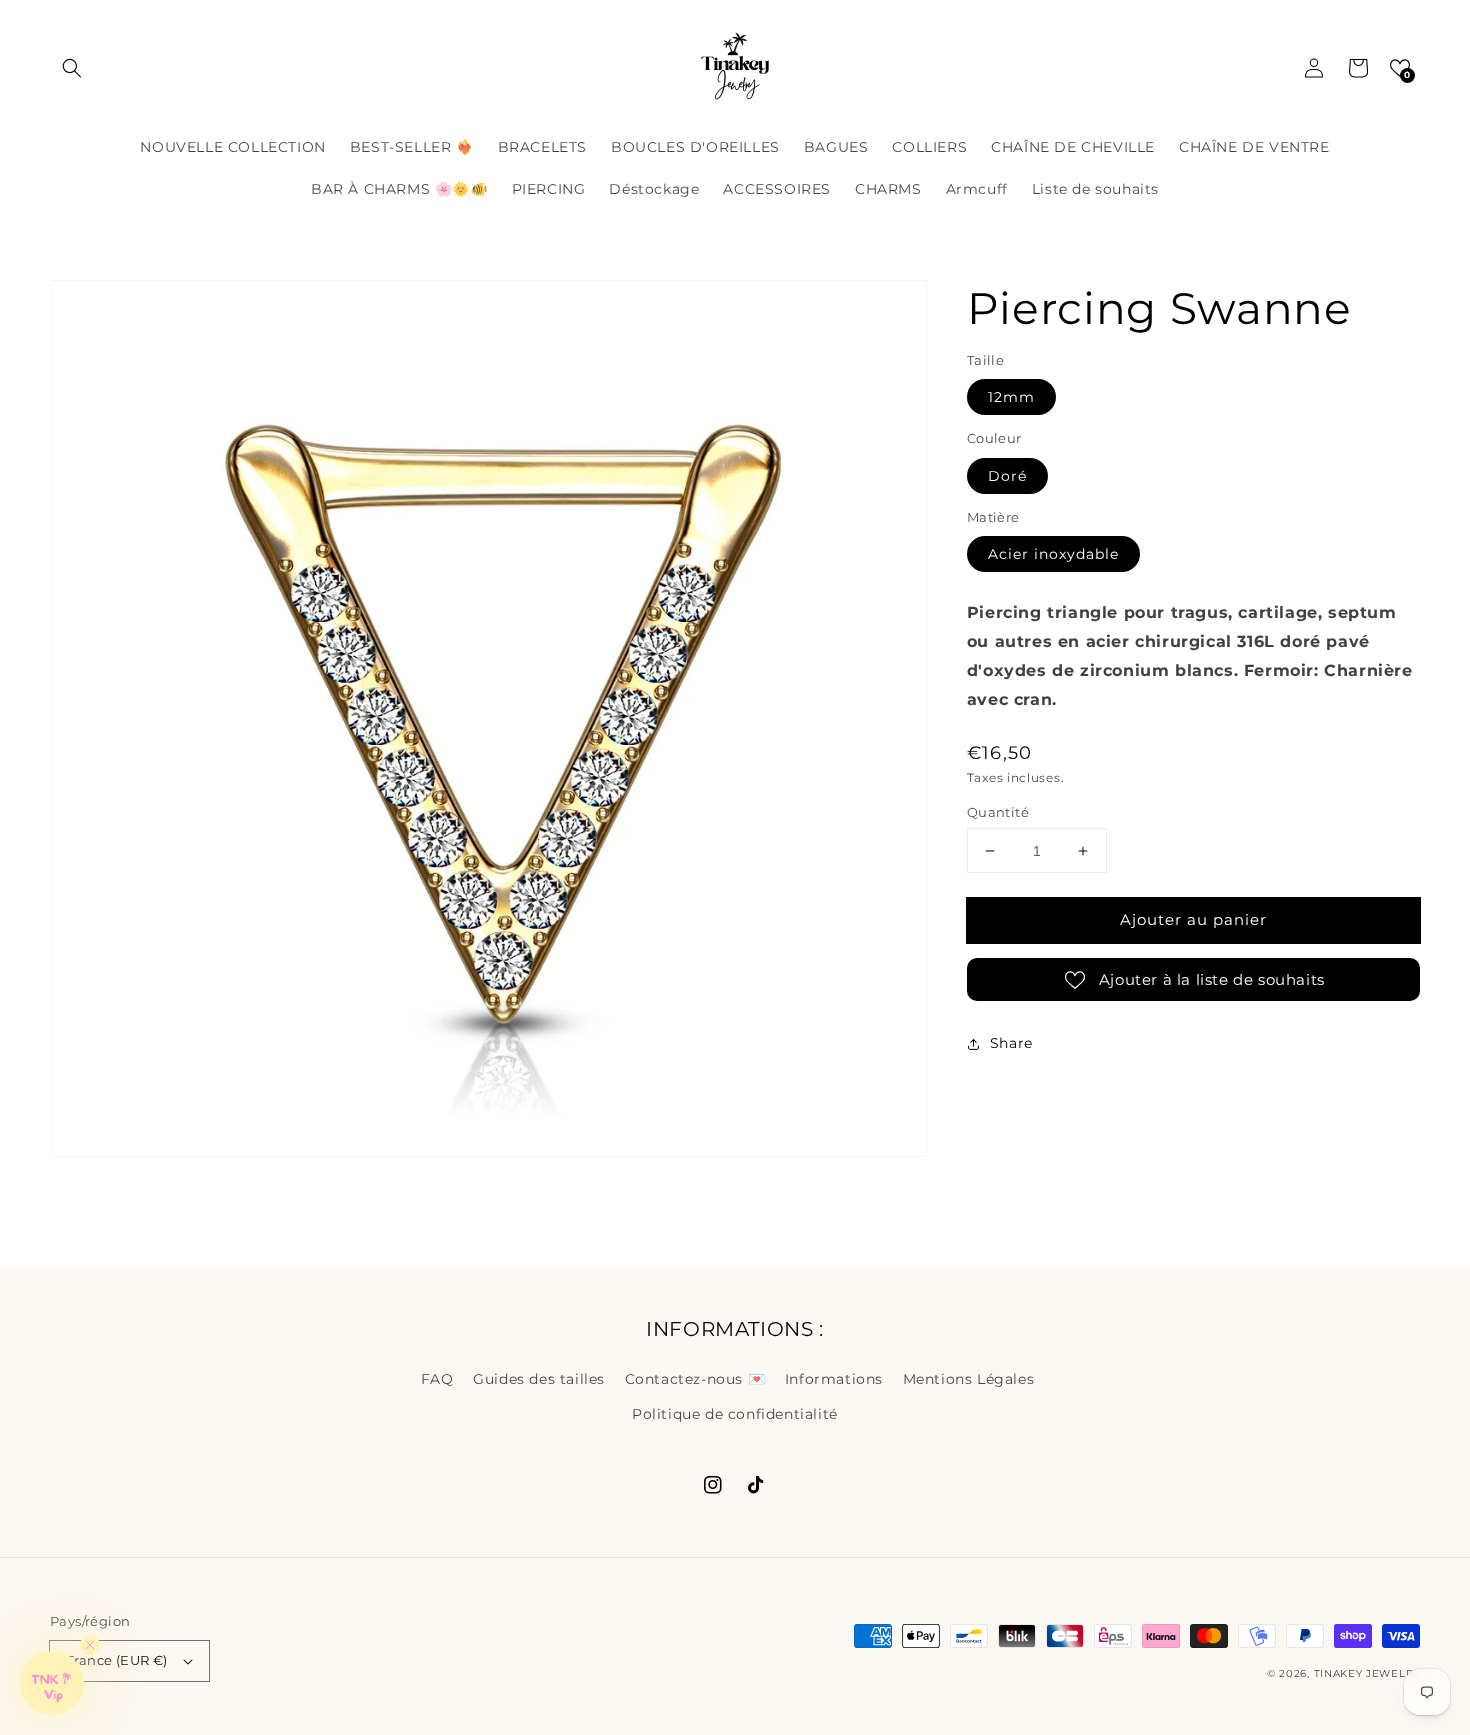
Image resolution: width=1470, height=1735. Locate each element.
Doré (1007, 476)
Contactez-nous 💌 (695, 1379)
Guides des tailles (539, 1379)
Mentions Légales (969, 1379)
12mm (1011, 397)
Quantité (998, 812)
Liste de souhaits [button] (1095, 189)
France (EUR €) (117, 1660)
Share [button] (1011, 1043)
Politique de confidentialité (735, 1414)
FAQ (437, 1379)
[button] (72, 68)
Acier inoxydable (1053, 554)
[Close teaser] (90, 1645)
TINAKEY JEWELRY (1367, 1673)
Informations (834, 1379)
